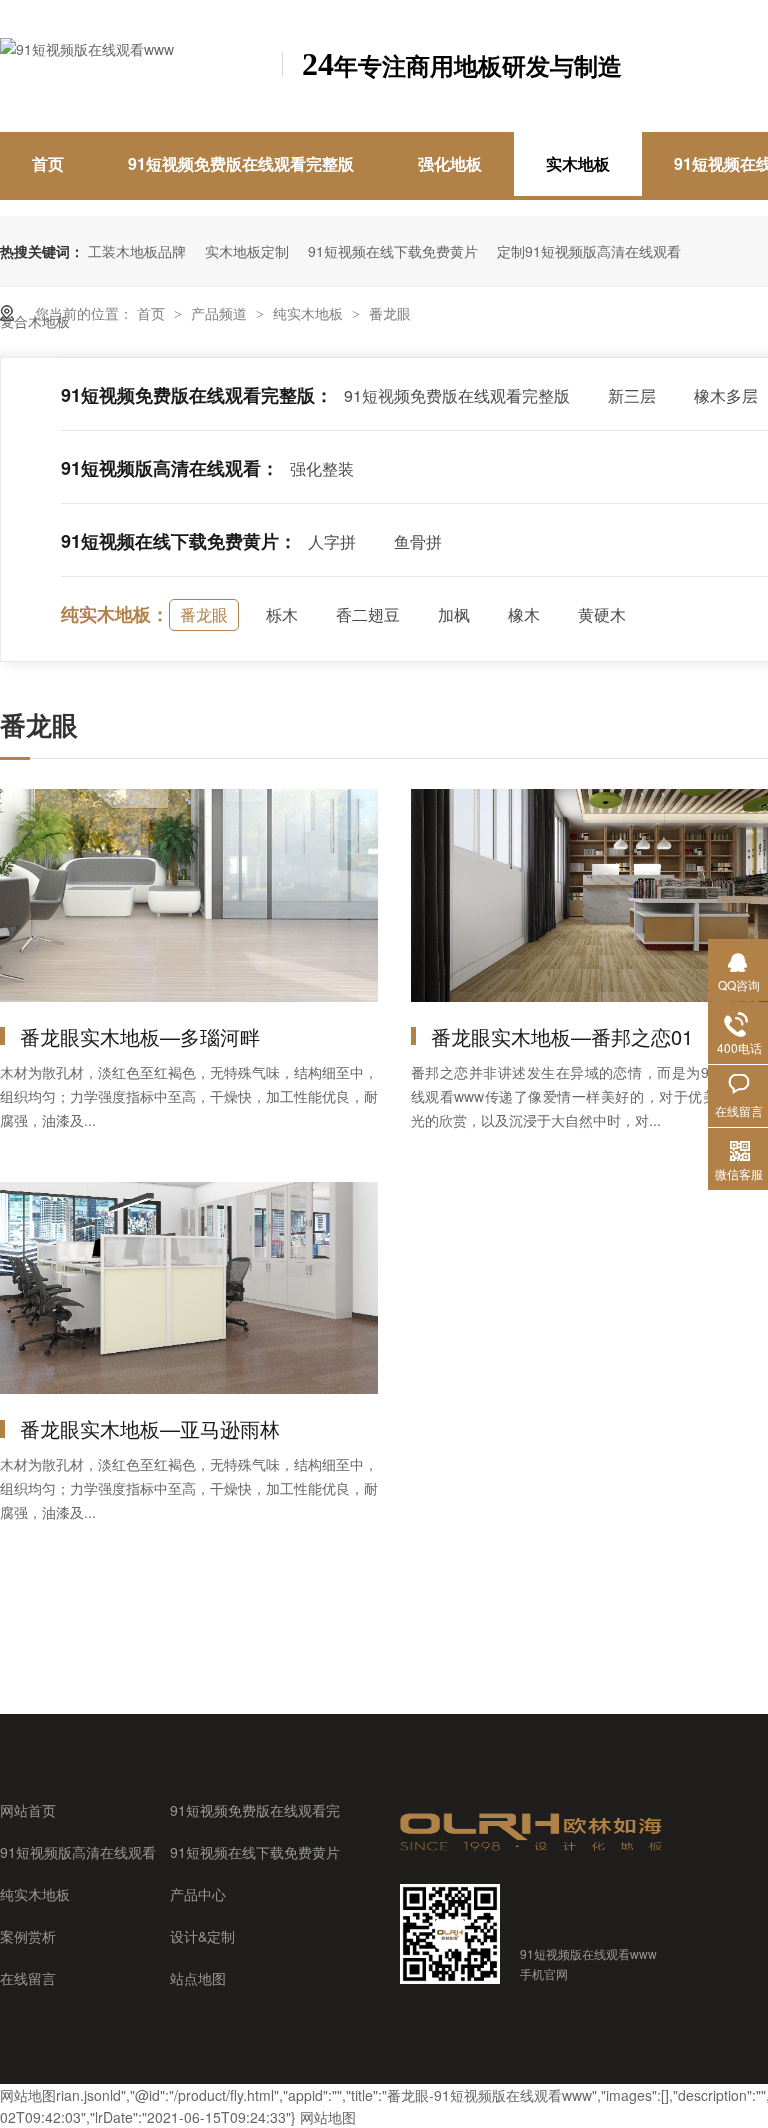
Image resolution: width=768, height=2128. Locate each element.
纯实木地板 (310, 313)
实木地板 (578, 163)
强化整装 (322, 468)
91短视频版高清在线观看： (170, 468)
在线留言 (28, 1978)
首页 (48, 163)
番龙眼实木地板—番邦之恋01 (562, 1036)
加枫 (454, 614)
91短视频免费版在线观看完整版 (241, 163)
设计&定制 (202, 1936)
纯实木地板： (115, 614)
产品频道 (221, 313)
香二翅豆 (368, 614)
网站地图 (28, 2095)
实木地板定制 (247, 251)
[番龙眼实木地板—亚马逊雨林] (189, 1288)
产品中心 (198, 1894)
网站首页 (28, 1810)
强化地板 (450, 163)
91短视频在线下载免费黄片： (179, 541)
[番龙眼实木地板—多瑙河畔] (189, 895)
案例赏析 (28, 1936)
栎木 (282, 614)
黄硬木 (602, 614)
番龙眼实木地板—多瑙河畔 (140, 1036)
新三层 (632, 395)
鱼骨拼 (418, 541)
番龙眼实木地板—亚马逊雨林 (150, 1428)
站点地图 (198, 1978)
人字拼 (332, 541)
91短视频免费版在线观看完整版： (197, 395)
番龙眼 (390, 313)
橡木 (524, 614)
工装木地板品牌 (137, 251)
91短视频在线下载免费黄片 (393, 251)
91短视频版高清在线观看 (78, 1852)
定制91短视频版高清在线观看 (589, 251)
